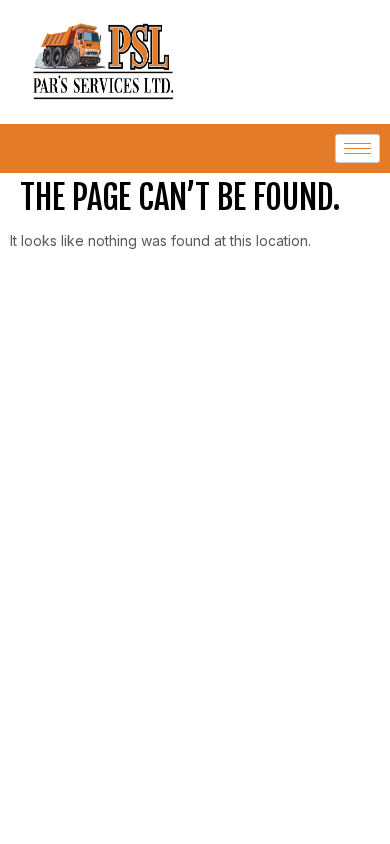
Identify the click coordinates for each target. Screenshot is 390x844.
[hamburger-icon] (357, 148)
